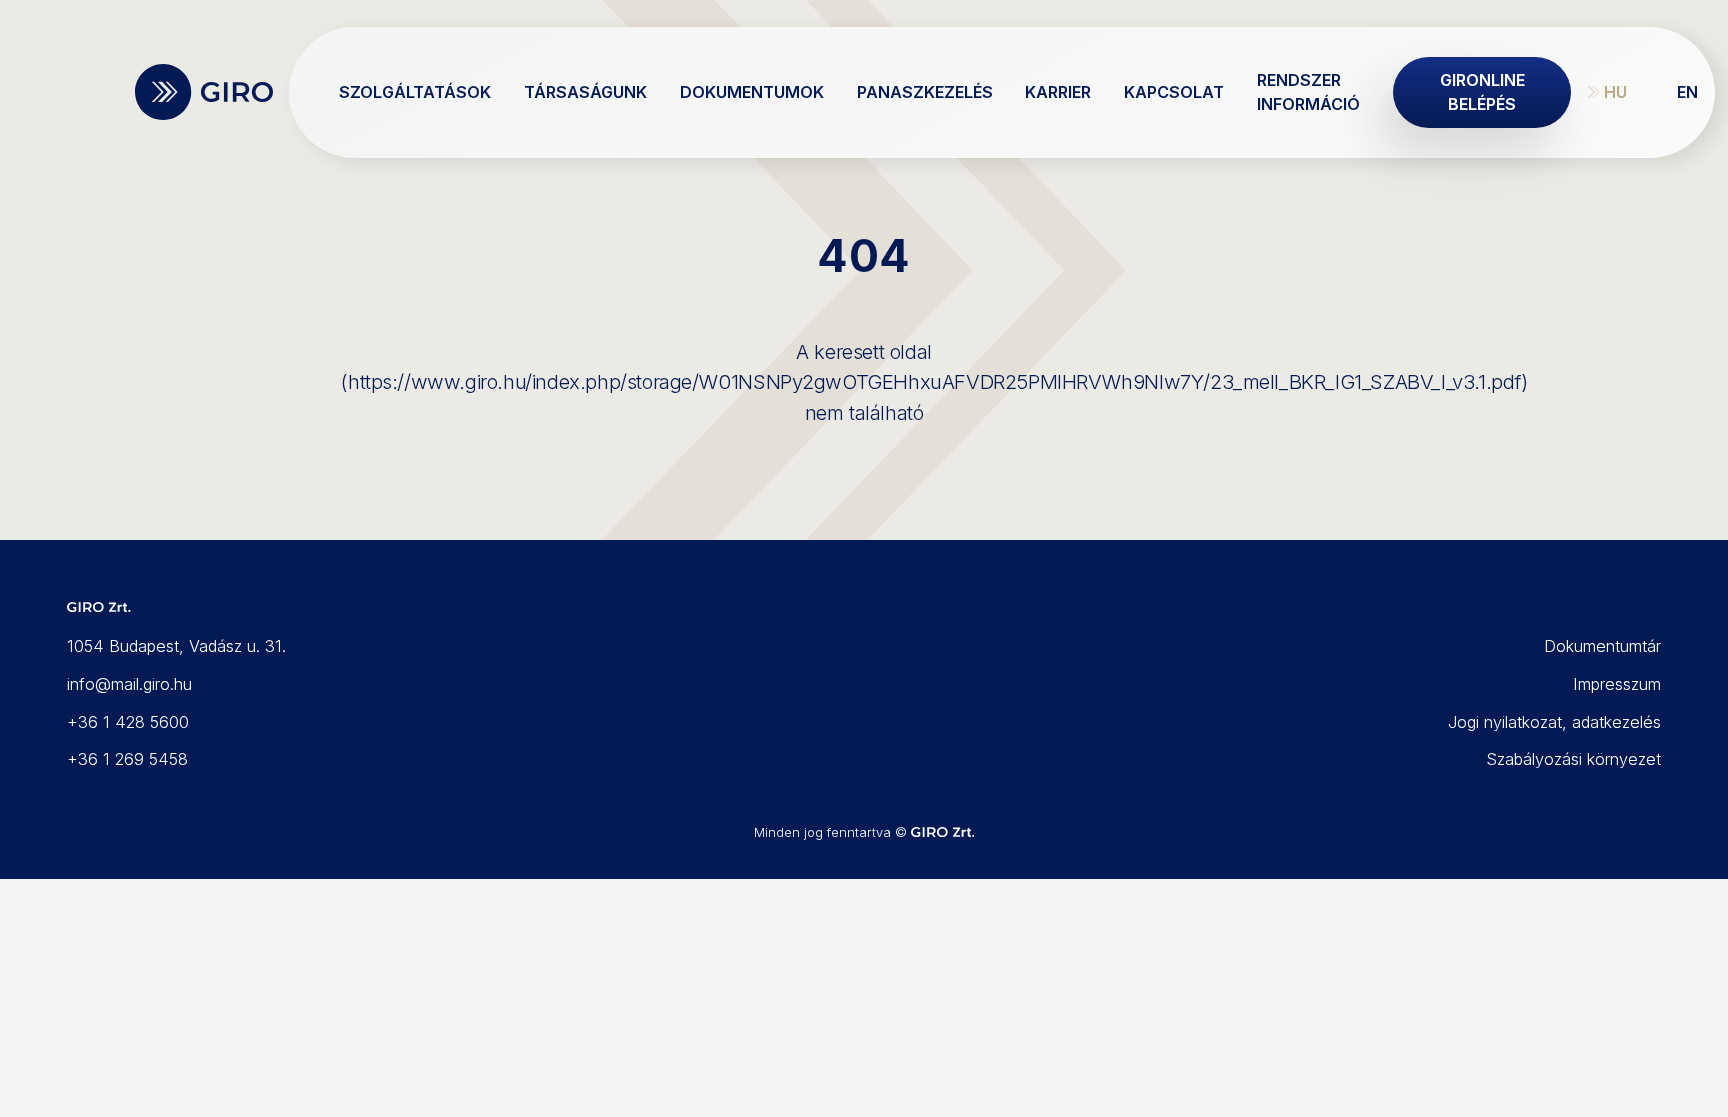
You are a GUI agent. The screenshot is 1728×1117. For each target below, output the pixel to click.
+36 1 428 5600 (128, 722)
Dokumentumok (752, 92)
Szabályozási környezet (1573, 759)
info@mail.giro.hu (129, 684)
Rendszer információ (1308, 92)
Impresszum (1617, 684)
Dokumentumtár (1602, 646)
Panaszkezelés (925, 92)
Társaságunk (585, 92)
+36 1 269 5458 (127, 759)
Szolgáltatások (415, 92)
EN (1687, 92)
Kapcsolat (1174, 92)
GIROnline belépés (1482, 92)
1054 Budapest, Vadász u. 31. (176, 646)
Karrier (1058, 92)
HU (1615, 92)
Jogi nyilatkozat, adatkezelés (1554, 722)
